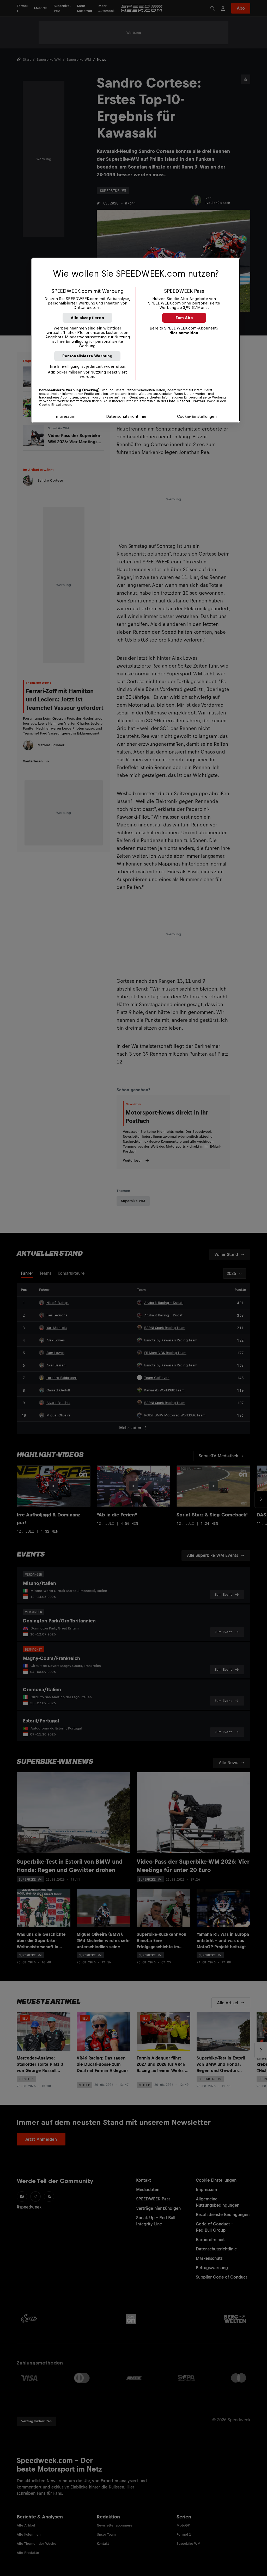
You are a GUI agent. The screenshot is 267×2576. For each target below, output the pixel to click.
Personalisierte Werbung (87, 356)
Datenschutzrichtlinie (126, 416)
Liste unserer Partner (186, 401)
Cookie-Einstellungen (197, 416)
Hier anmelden (184, 333)
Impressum (65, 416)
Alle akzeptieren (87, 318)
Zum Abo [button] (184, 318)
